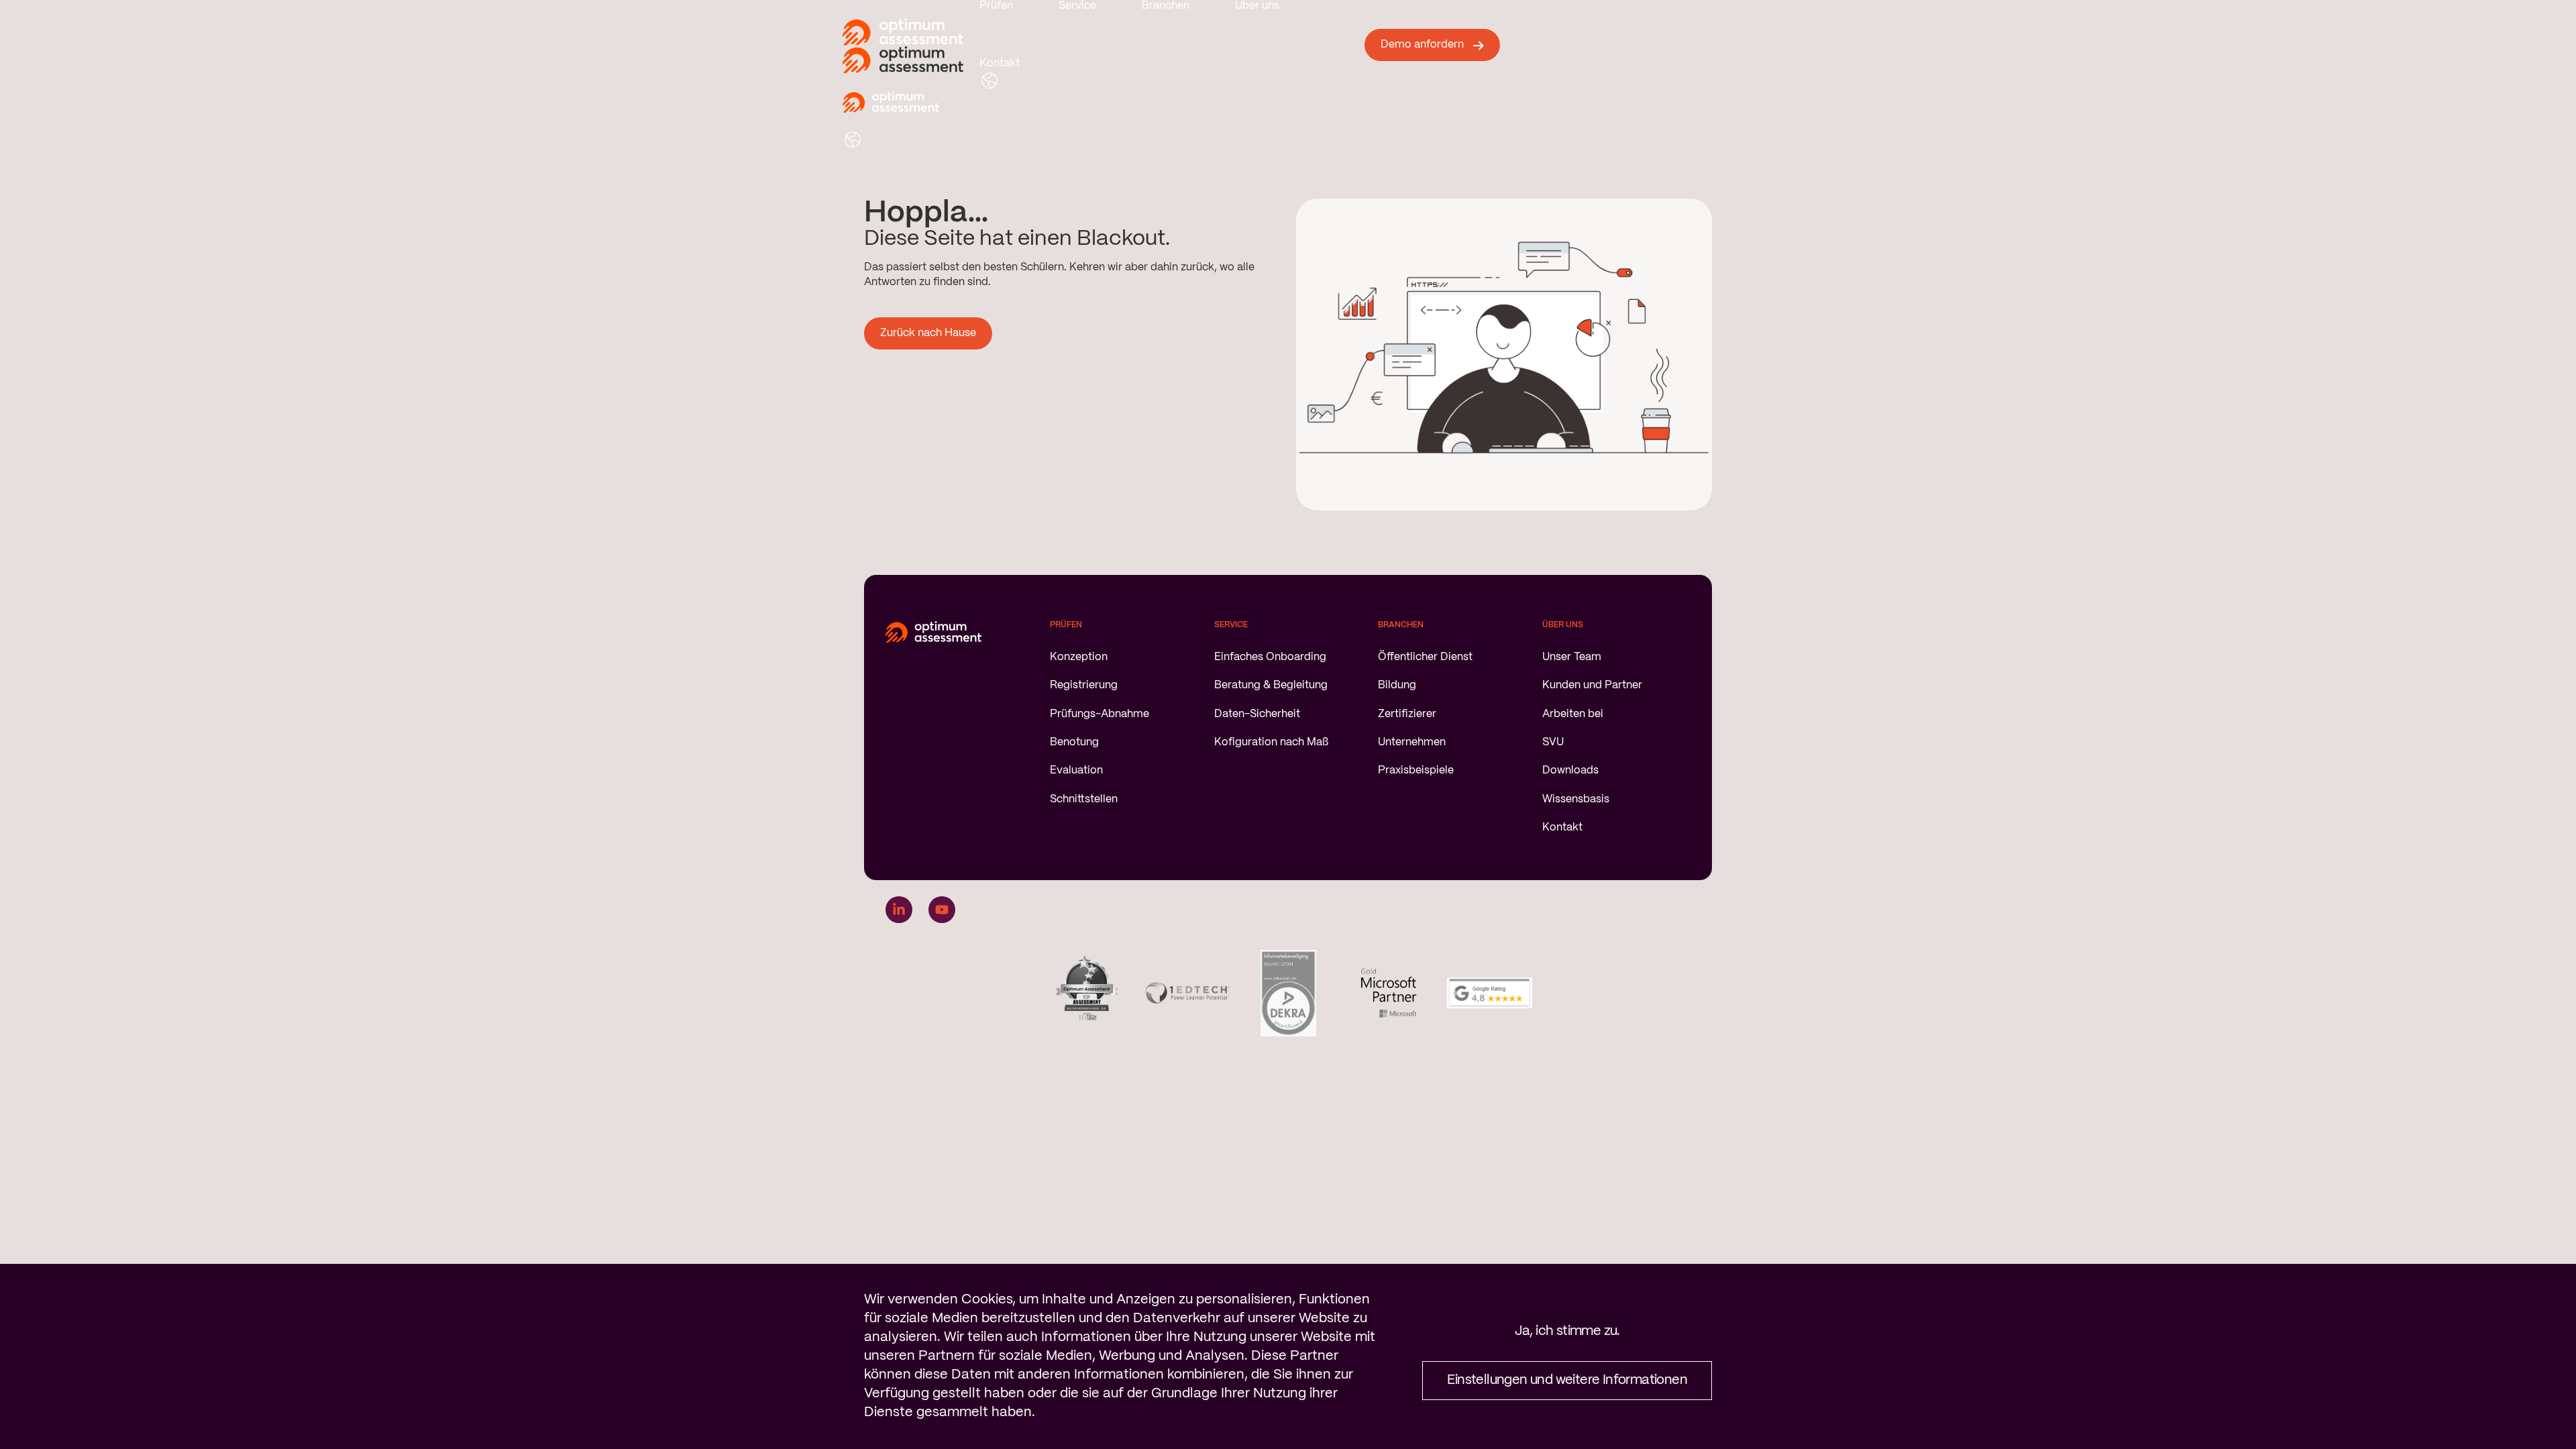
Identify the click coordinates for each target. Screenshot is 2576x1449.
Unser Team (1572, 657)
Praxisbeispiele (1416, 770)
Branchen (1166, 6)
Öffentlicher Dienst (1425, 657)
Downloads (1570, 770)
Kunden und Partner (1592, 685)
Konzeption (1079, 657)
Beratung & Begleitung (1271, 685)
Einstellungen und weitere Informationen (1567, 1380)
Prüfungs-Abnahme (1099, 714)
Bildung (1397, 685)
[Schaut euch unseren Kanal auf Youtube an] (942, 910)
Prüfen (996, 6)
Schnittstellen (1084, 799)
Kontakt (1000, 63)
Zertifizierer (1407, 714)
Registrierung (1084, 685)
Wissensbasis (1576, 799)
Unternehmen (1412, 742)
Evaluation (1076, 770)
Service (1077, 6)
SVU (1553, 742)
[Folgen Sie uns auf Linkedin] (899, 910)
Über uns (1257, 6)
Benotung (1074, 742)
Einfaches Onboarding (1270, 657)
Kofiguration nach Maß (1271, 742)
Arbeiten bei (1573, 714)
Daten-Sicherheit (1257, 714)
